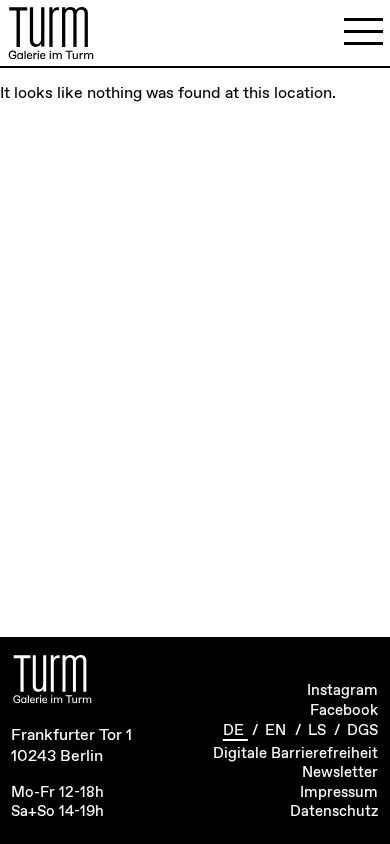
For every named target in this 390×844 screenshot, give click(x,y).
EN (277, 731)
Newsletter (340, 773)
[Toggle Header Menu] (363, 32)
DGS (362, 731)
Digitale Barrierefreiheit (295, 754)
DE (235, 731)
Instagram (342, 691)
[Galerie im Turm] (51, 33)
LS (319, 731)
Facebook (344, 711)
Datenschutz (334, 812)
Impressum (339, 793)
